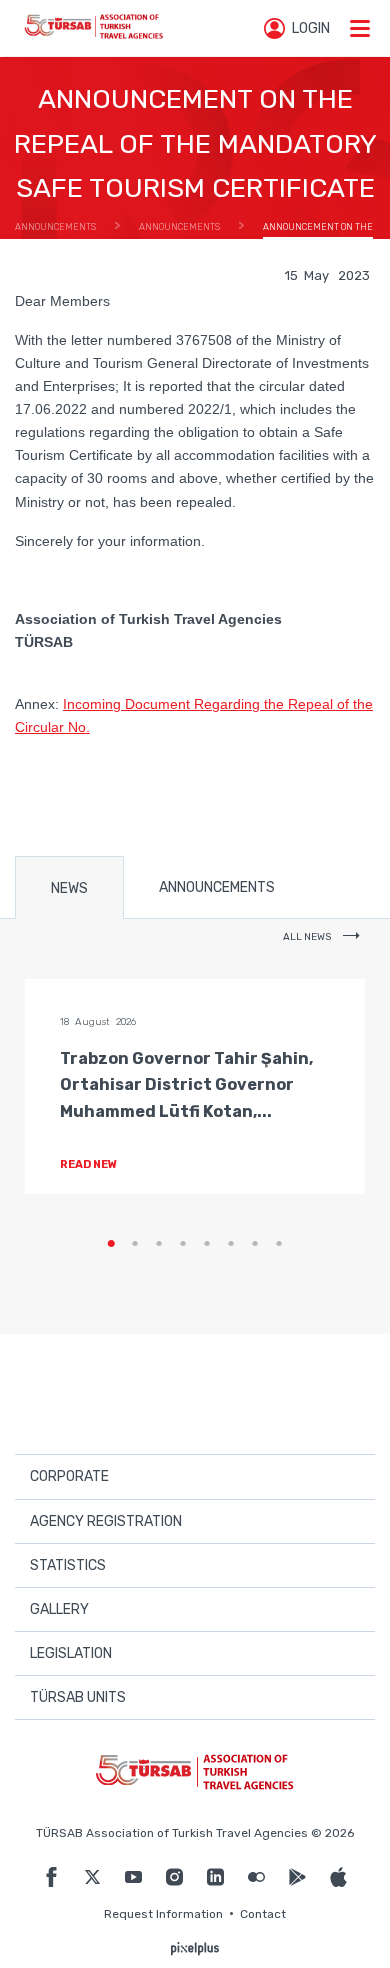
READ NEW (89, 1164)
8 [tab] (279, 1244)
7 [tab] (255, 1244)
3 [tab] (159, 1244)
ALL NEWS (308, 937)
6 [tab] (231, 1244)
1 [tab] (111, 1244)
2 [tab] (135, 1244)
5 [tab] (207, 1244)
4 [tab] (183, 1244)
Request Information (163, 1914)
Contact (263, 1914)
